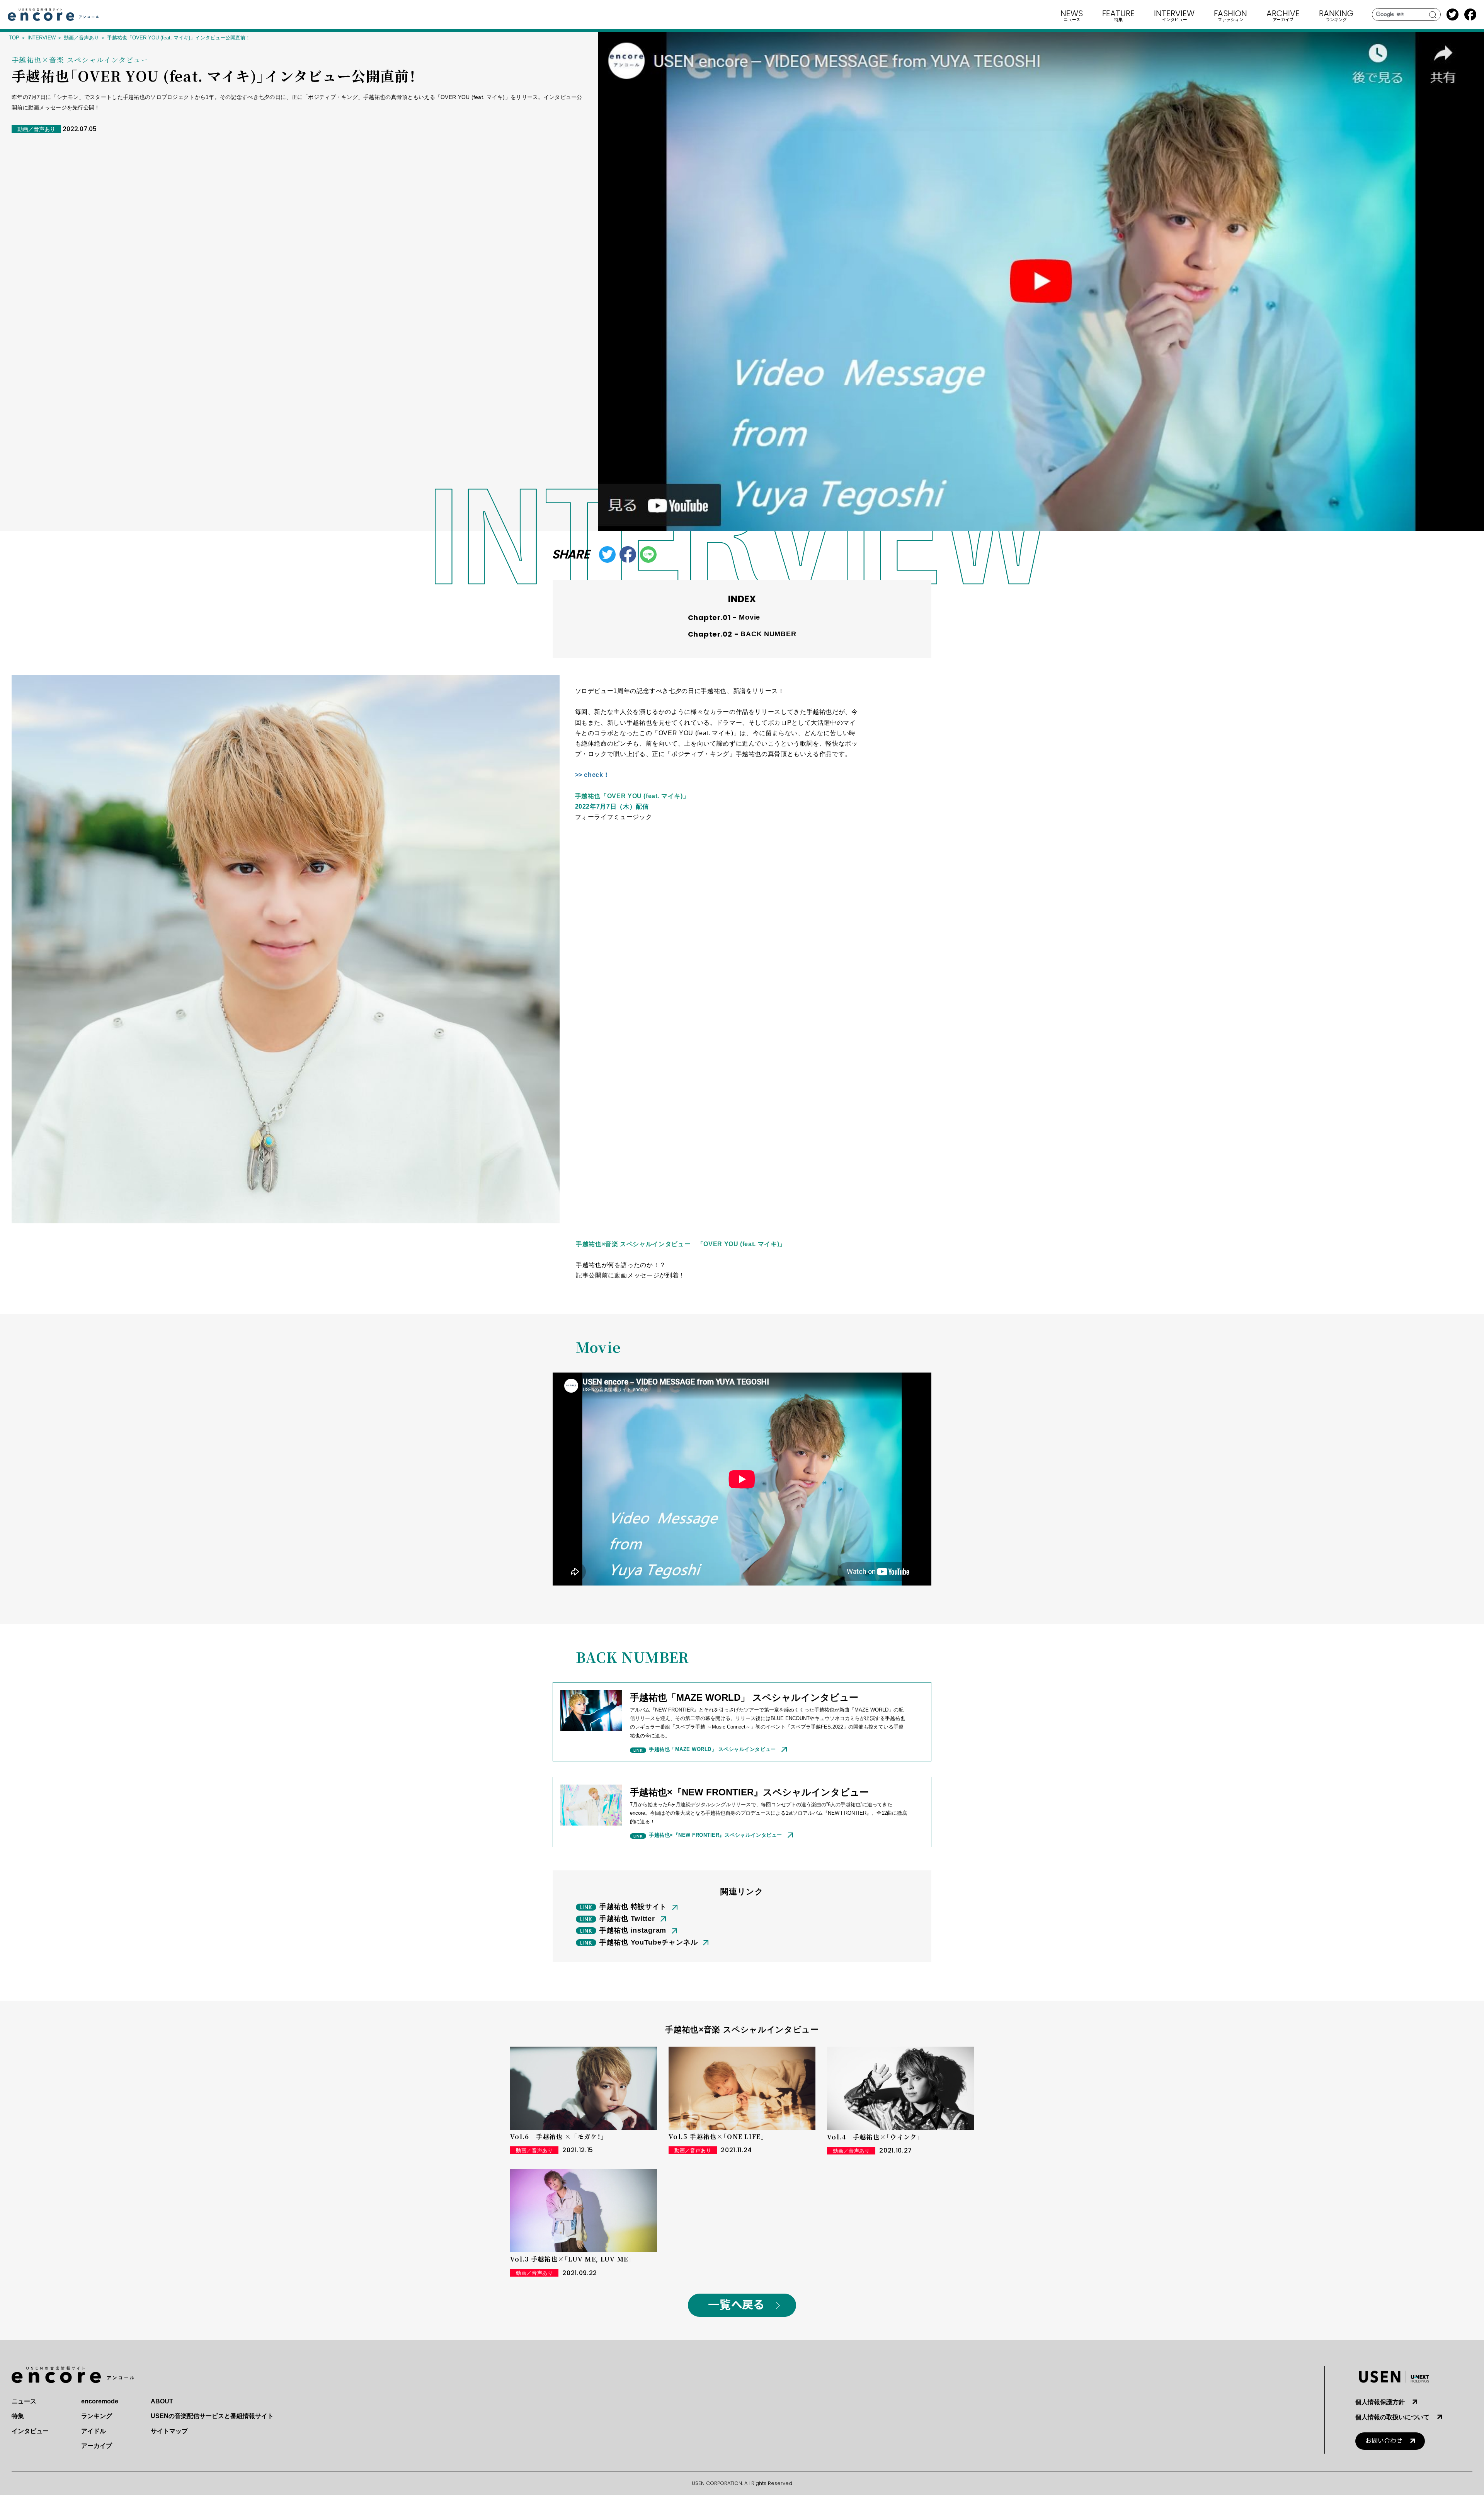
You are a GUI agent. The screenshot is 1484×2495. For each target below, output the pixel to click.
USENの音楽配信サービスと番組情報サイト (212, 2416)
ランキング (97, 2416)
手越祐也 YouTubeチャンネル (648, 1942)
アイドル (94, 2431)
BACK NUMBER (768, 634)
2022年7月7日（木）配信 (612, 806)
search (1433, 15)
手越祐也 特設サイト (633, 1907)
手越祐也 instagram (633, 1930)
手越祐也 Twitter (627, 1919)
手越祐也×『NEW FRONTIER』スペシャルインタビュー (716, 1835)
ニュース (24, 2401)
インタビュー (30, 2431)
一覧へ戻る (736, 2305)
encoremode (100, 2401)
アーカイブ (97, 2446)
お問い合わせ (1384, 2441)
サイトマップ (169, 2431)
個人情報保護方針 (1380, 2402)
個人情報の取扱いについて (1392, 2417)
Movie (750, 617)
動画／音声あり (81, 38)
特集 (18, 2416)
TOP (14, 38)
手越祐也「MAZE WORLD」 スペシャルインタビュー (712, 1749)
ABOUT (162, 2401)
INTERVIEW (42, 38)
